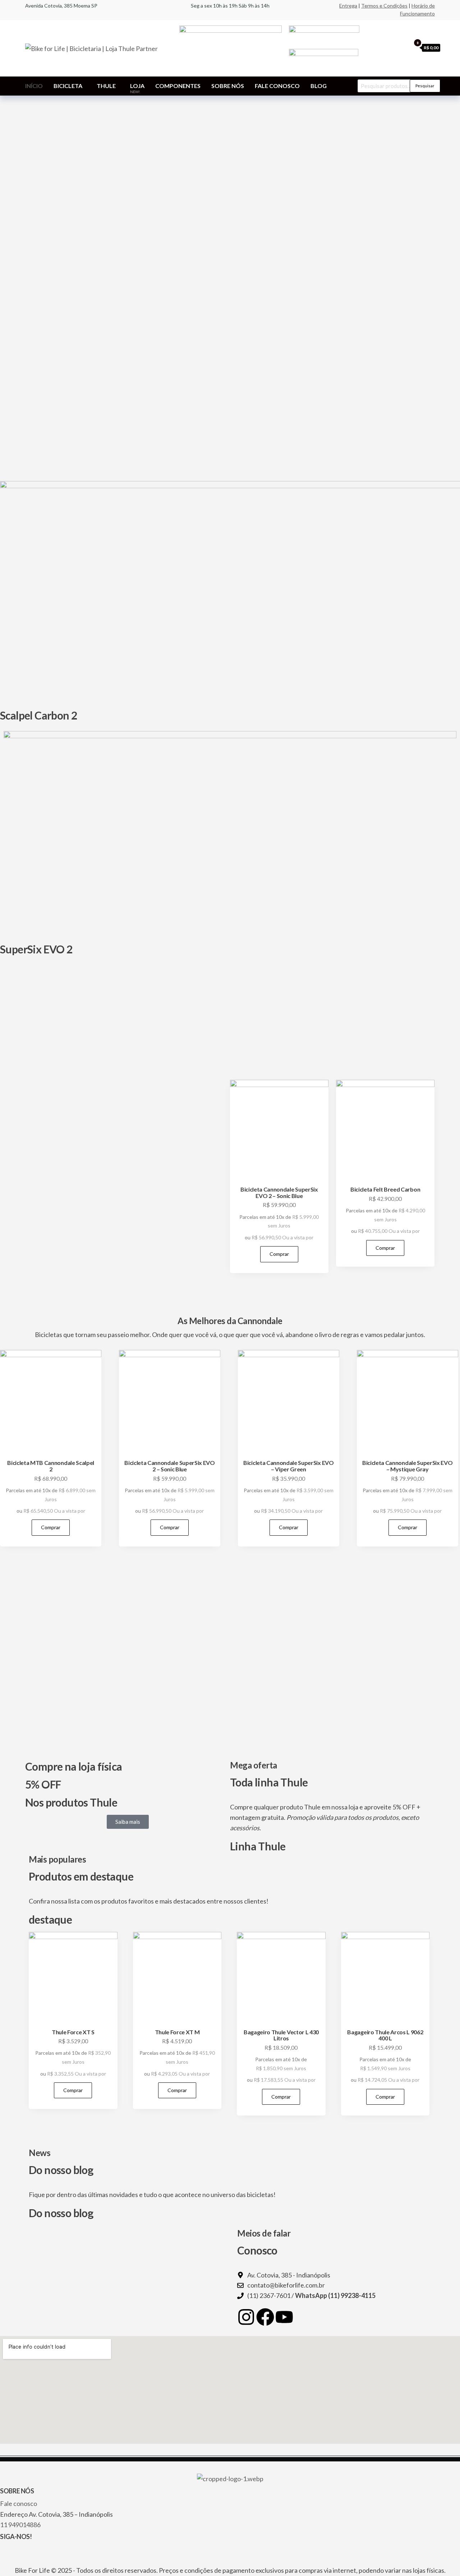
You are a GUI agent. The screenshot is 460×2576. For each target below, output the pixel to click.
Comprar (279, 1254)
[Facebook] (265, 2317)
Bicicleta (68, 86)
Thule (106, 86)
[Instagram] (246, 2317)
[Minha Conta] (404, 47)
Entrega (348, 6)
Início (34, 86)
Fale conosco (277, 86)
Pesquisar (425, 86)
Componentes (178, 86)
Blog (319, 86)
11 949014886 (20, 2525)
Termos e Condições (384, 6)
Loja (137, 88)
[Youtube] (284, 2317)
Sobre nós (228, 86)
